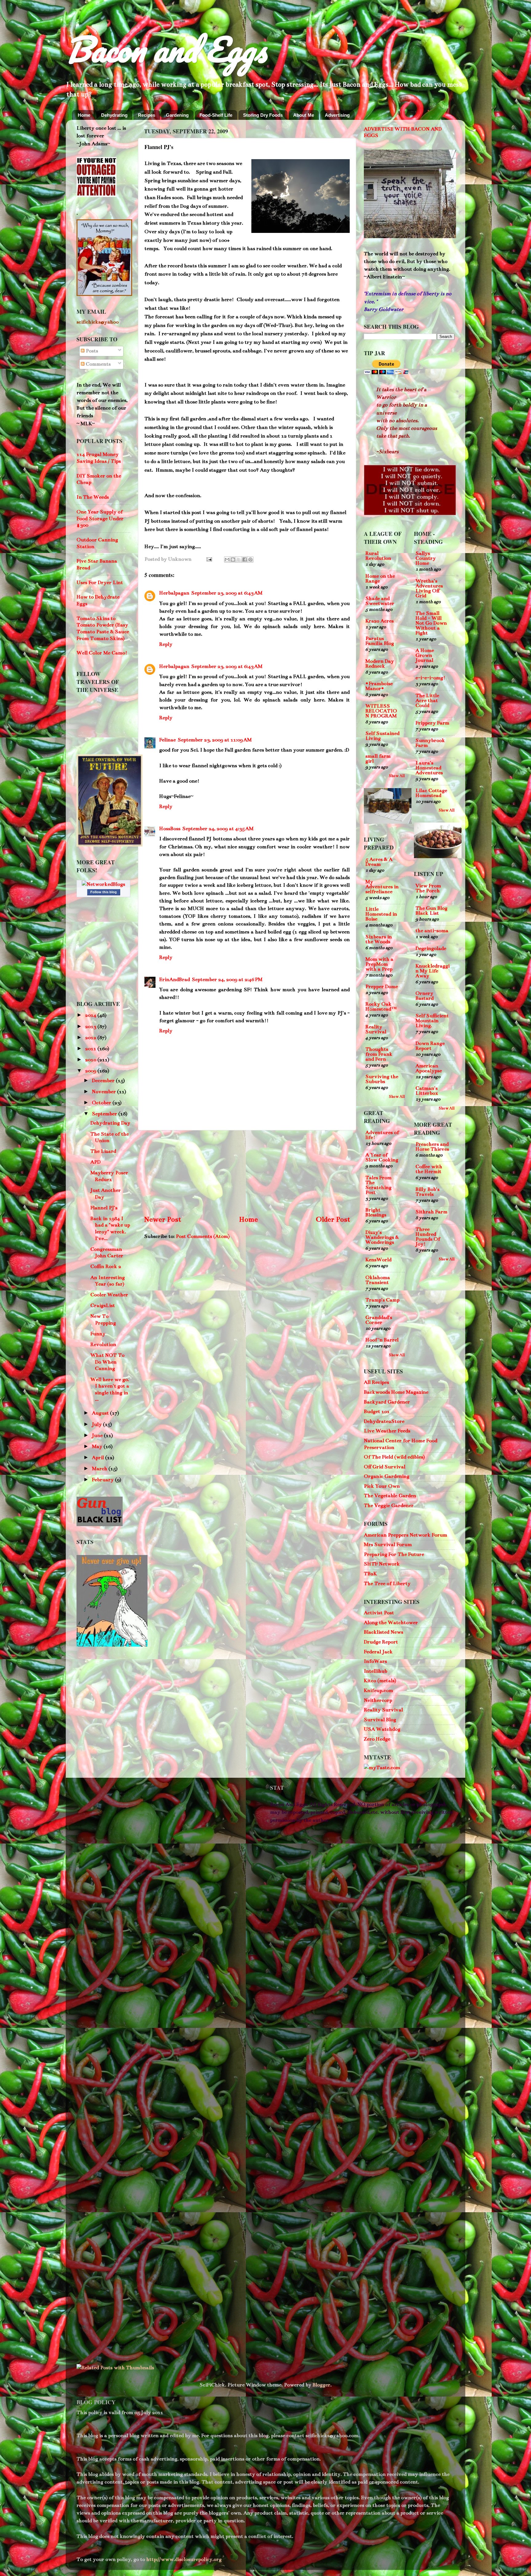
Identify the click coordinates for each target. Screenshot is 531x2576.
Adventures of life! (382, 1135)
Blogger (321, 2385)
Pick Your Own (382, 1486)
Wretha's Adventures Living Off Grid (429, 588)
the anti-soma (432, 931)
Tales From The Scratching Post (378, 1185)
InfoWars (375, 1661)
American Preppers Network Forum (405, 1535)
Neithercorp (378, 1700)
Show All (397, 776)
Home (84, 115)
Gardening (177, 115)
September (105, 1114)
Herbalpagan (174, 593)
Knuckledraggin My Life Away (433, 971)
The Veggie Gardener (389, 1506)
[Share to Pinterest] (250, 560)
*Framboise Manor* (379, 686)
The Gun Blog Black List (431, 911)
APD (95, 1162)
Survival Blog (380, 1720)
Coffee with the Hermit (429, 1169)
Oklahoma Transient (378, 1280)
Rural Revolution (378, 556)
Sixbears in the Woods (379, 939)
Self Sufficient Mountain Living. (432, 1021)
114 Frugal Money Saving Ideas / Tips (99, 458)
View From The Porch (428, 888)
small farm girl (378, 759)
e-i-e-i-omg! (430, 678)
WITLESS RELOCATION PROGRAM (381, 711)
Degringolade (431, 948)
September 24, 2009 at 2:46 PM (227, 980)
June (98, 1435)
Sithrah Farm (431, 1212)
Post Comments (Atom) (203, 1236)
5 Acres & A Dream (379, 862)
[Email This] (227, 560)
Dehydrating (114, 115)
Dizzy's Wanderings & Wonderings (382, 1237)
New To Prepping (103, 1320)
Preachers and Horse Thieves (432, 1147)
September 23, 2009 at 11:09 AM (215, 740)
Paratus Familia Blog (380, 641)
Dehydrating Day (110, 1123)
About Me (304, 115)
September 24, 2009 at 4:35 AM (218, 829)
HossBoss (170, 829)
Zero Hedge (377, 1739)
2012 (91, 1038)
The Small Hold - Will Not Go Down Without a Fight (431, 623)
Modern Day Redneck (380, 664)
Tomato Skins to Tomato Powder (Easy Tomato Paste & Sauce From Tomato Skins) (103, 628)
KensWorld (378, 1260)
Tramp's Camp (382, 1300)
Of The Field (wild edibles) (394, 1457)
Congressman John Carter (107, 1253)
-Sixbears (387, 452)
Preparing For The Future (394, 1554)
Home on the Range (380, 579)
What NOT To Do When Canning (107, 1362)
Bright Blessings (376, 1212)
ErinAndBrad (175, 980)
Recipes (147, 115)
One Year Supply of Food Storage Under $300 (100, 518)
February (103, 1480)
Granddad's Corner (379, 1320)
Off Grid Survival (385, 1467)
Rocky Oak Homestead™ (381, 1007)
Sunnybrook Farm (430, 743)
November (104, 1092)
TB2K (370, 1574)
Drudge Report (381, 1642)
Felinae (167, 740)
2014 (91, 1015)
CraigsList (103, 1306)
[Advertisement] (247, 1172)
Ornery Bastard (425, 996)
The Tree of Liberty (387, 1584)
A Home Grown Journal (425, 655)
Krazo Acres (380, 621)
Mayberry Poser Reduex (109, 1176)
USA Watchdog (382, 1729)
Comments (98, 364)
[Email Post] (208, 559)
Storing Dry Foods (263, 115)
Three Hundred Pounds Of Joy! (428, 1237)
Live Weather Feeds (387, 1431)
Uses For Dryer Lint (100, 583)
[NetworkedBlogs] (103, 884)
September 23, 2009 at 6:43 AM (227, 593)
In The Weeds (93, 497)
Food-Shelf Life (216, 115)
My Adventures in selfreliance (382, 887)
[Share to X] (239, 560)
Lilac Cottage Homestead (431, 793)
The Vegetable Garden (390, 1496)
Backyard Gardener (387, 1402)
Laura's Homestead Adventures (429, 768)
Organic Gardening (387, 1476)
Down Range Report (430, 1046)
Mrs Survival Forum (388, 1545)
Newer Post (163, 1219)
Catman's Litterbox (427, 1091)
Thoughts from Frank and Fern (379, 1054)
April (98, 1458)
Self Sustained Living (382, 736)
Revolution (103, 1345)
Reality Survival (376, 1029)
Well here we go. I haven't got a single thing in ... (110, 1390)
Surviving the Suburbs (382, 1079)
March (100, 1469)
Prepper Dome (382, 987)
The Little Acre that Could (427, 701)
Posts (91, 351)
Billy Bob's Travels (427, 1192)
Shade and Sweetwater (380, 601)
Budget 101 (377, 1412)
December (104, 1081)
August (101, 1413)
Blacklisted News (383, 1632)
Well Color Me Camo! (102, 653)
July (97, 1424)
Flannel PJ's (104, 1208)
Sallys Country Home (426, 558)
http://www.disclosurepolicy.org (183, 2559)
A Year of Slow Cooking (382, 1157)
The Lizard (103, 1151)
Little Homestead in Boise (381, 914)
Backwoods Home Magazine (396, 1392)
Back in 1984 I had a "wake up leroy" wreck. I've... (110, 1229)
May (98, 1447)
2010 (91, 1060)
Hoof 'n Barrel (382, 1340)
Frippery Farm (432, 723)
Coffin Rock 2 (106, 1266)
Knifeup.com (378, 1690)
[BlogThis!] (233, 560)
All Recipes (376, 1382)
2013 (91, 1027)
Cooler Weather (109, 1295)
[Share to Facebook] (245, 560)
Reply (166, 644)
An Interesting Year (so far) (108, 1281)
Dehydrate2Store (384, 1421)
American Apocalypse (429, 1068)
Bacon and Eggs (166, 49)
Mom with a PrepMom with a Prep (379, 964)
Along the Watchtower (391, 1623)
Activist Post (379, 1613)
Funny (98, 1334)
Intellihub (376, 1671)
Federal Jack (378, 1652)
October (102, 1103)
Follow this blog (104, 892)
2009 (91, 1071)
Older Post (333, 1219)
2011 (91, 1049)
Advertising (337, 115)
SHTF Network (382, 1564)
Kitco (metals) (380, 1681)
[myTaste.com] (382, 1768)
